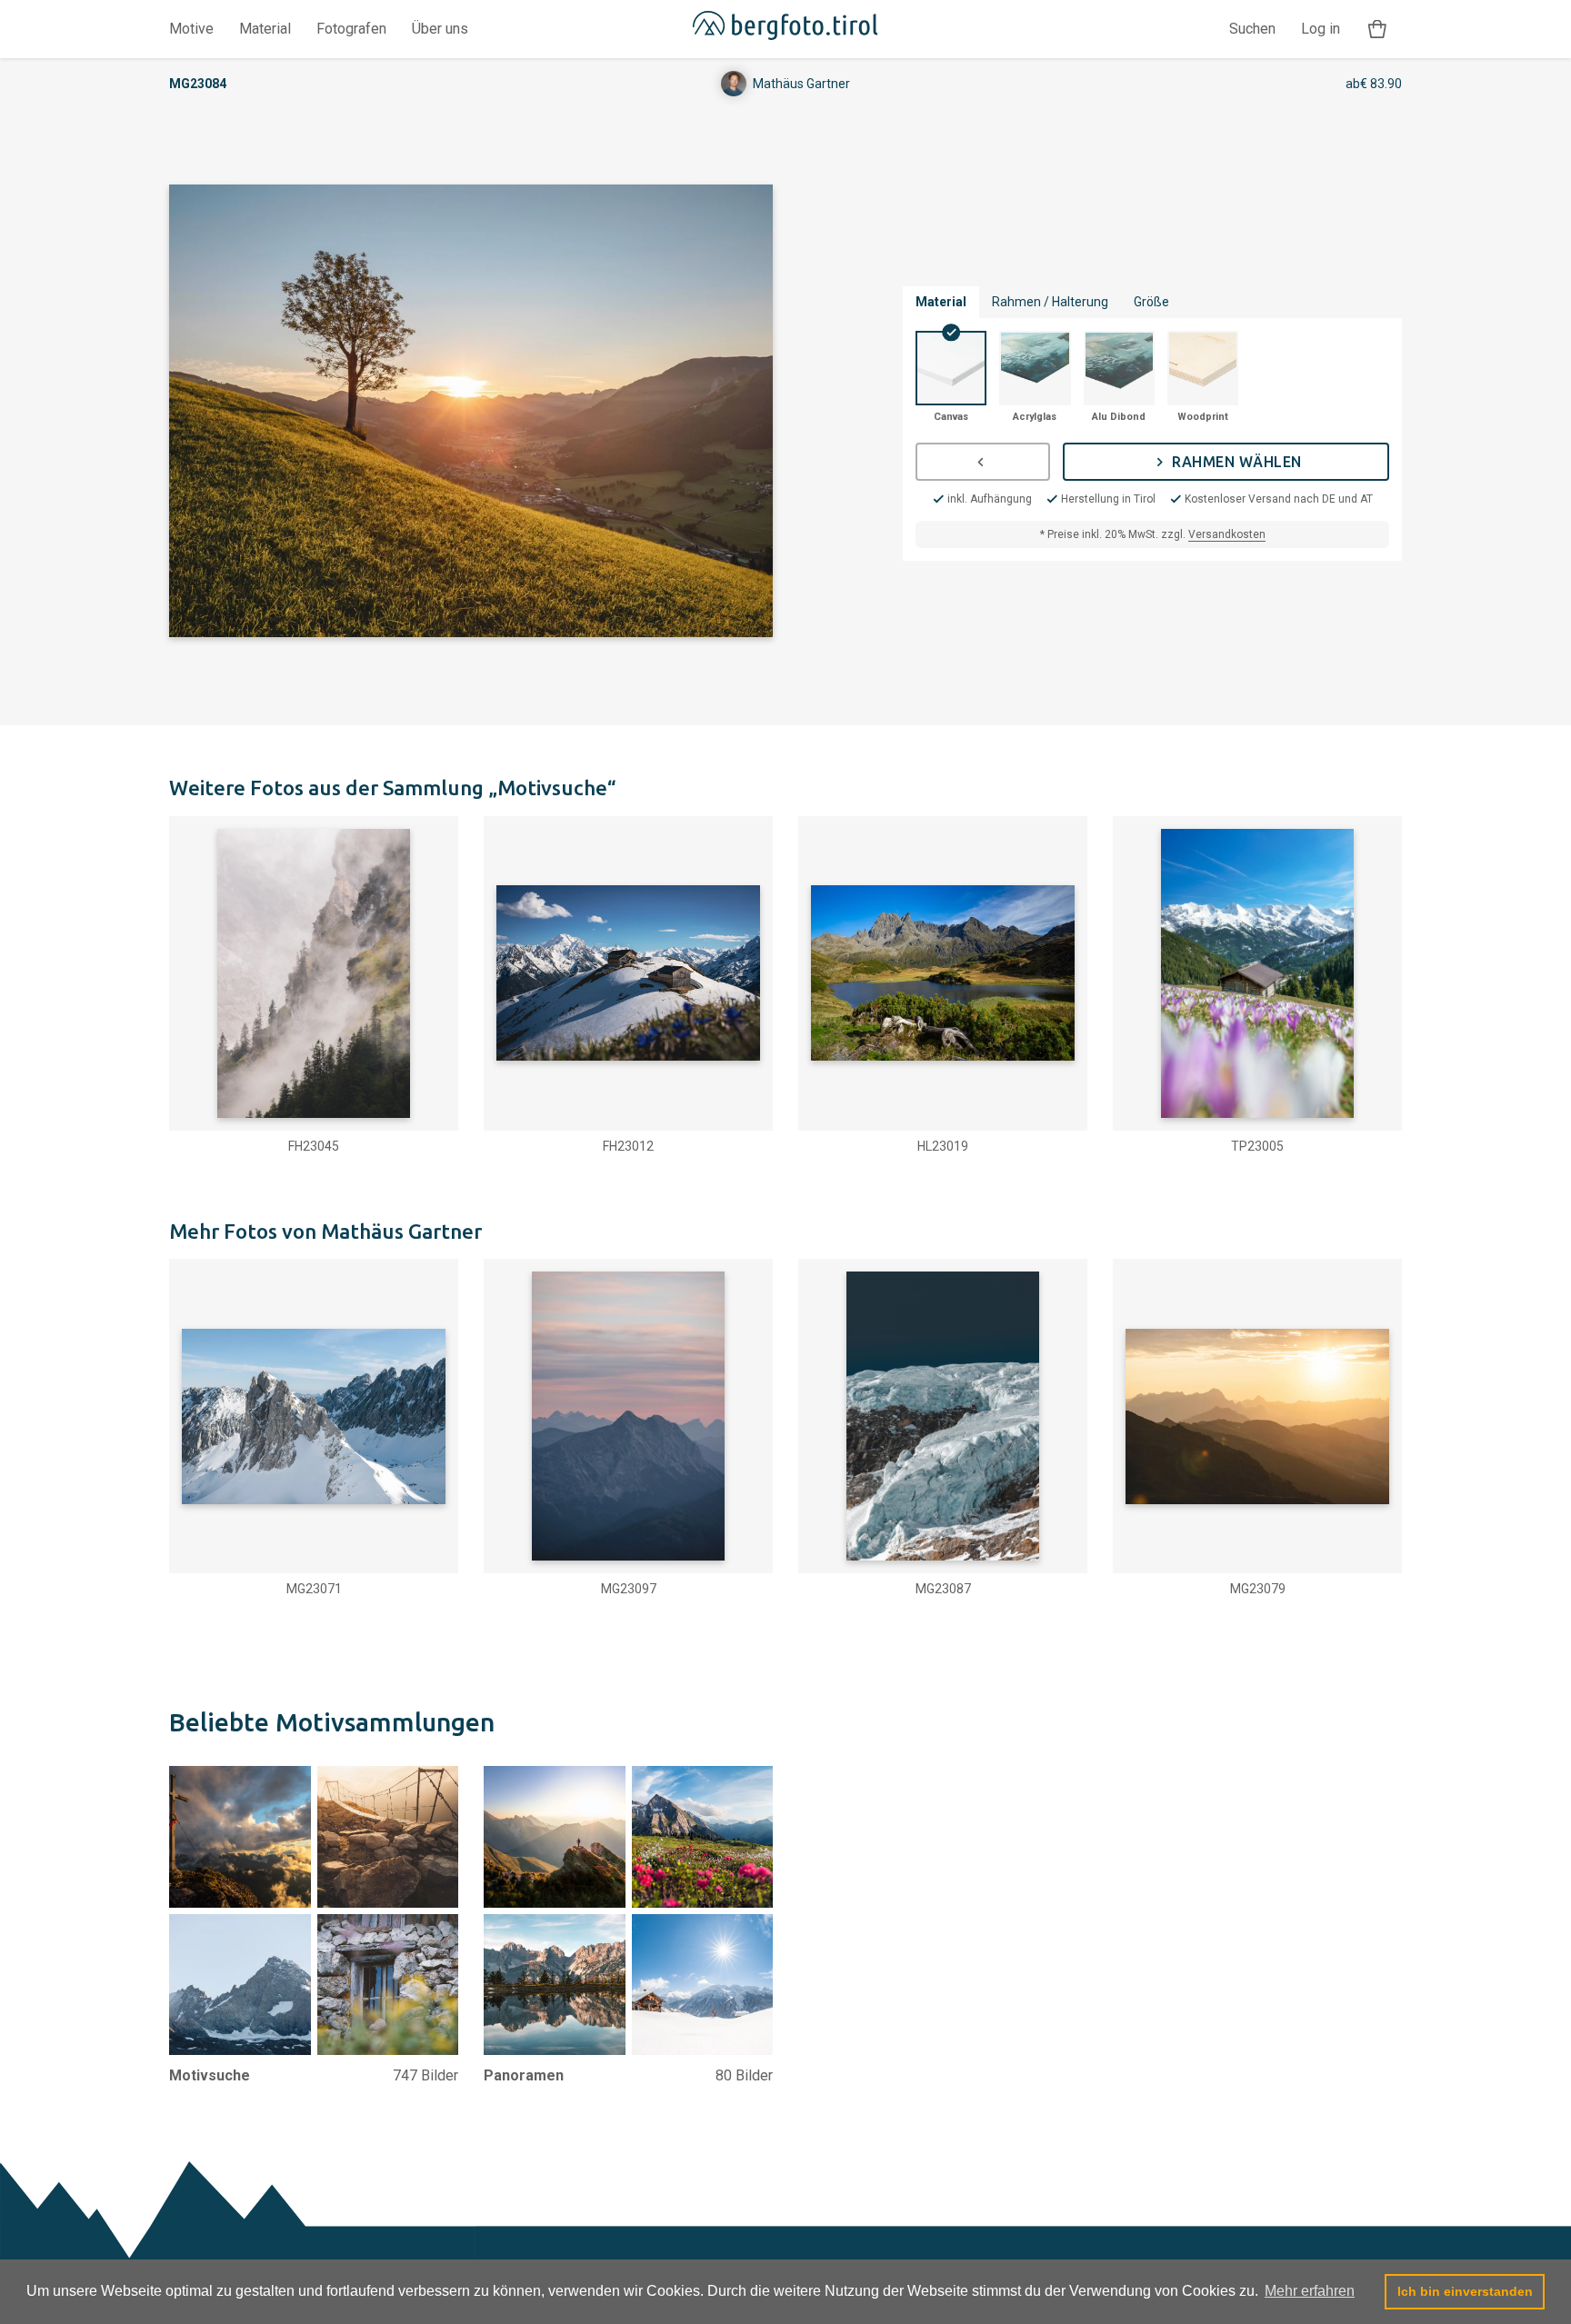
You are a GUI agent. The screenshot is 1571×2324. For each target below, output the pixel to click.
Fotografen (351, 29)
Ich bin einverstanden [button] (1465, 2291)
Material (265, 29)
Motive (191, 29)
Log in (1321, 29)
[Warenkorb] (1377, 30)
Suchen (1252, 29)
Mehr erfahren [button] (1310, 2291)
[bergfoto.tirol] (785, 29)
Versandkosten (1227, 534)
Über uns (440, 29)
